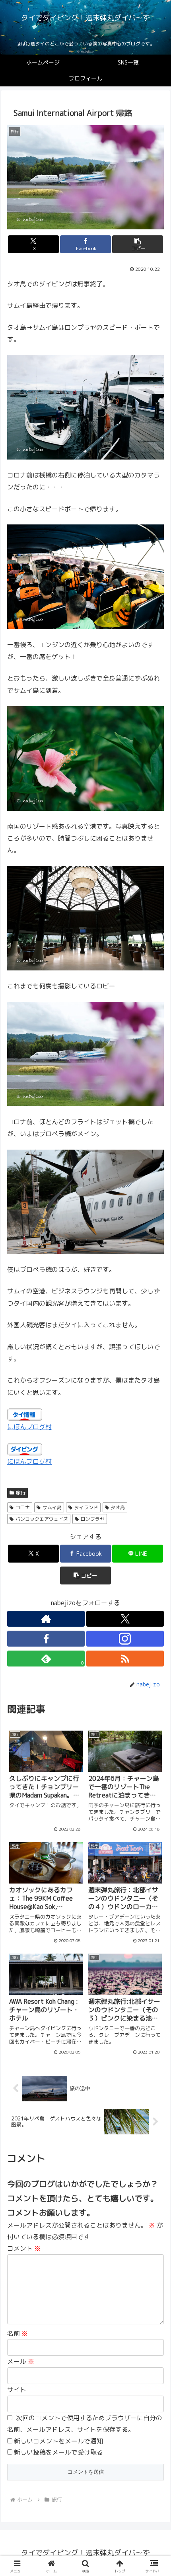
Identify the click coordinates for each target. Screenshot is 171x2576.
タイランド (86, 1507)
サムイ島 (52, 1507)
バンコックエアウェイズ (42, 1519)
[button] (138, 244)
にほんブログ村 (29, 1427)
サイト (17, 2390)
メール (21, 2361)
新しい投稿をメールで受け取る (58, 2452)
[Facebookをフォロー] (46, 1639)
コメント (24, 2248)
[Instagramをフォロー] (125, 1639)
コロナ (23, 1507)
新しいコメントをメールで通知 (58, 2441)
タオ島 (118, 1507)
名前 (17, 2333)
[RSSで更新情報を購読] (125, 1659)
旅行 (21, 1493)
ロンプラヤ (93, 1519)
